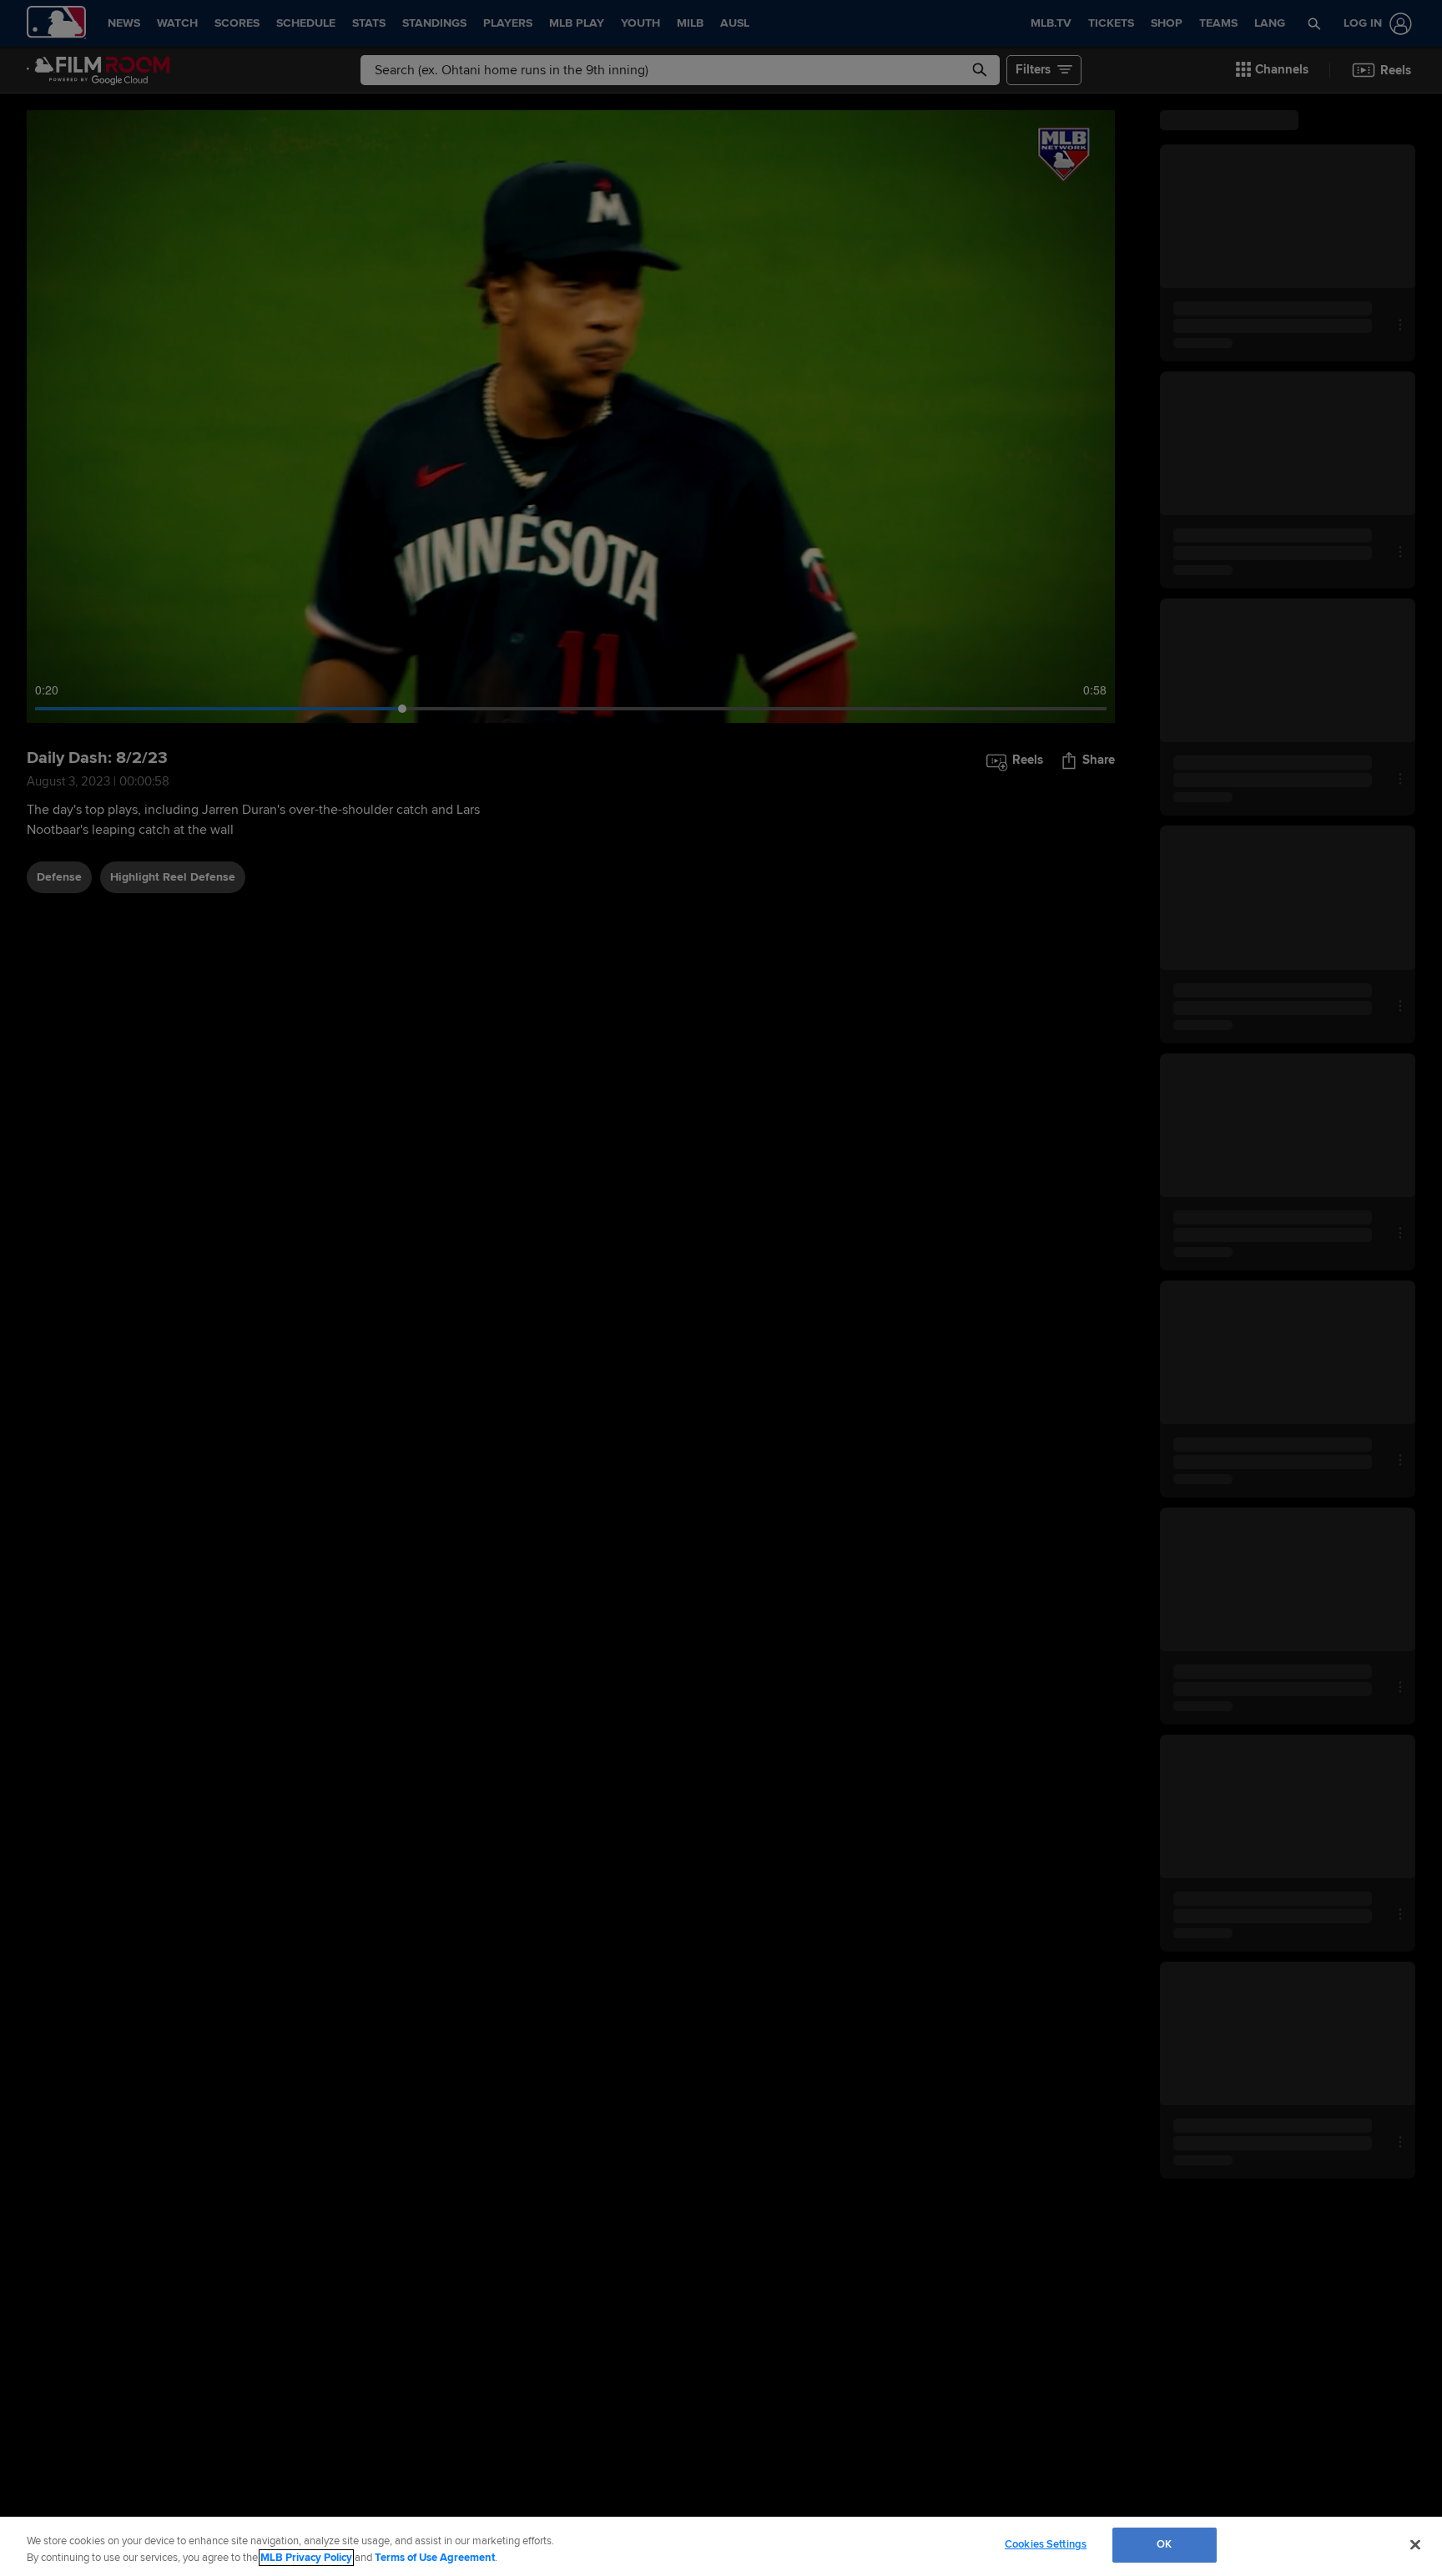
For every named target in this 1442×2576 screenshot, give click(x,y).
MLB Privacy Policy (306, 2558)
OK (1164, 2544)
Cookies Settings (1046, 2544)
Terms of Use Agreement (435, 2558)
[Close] (1415, 2544)
